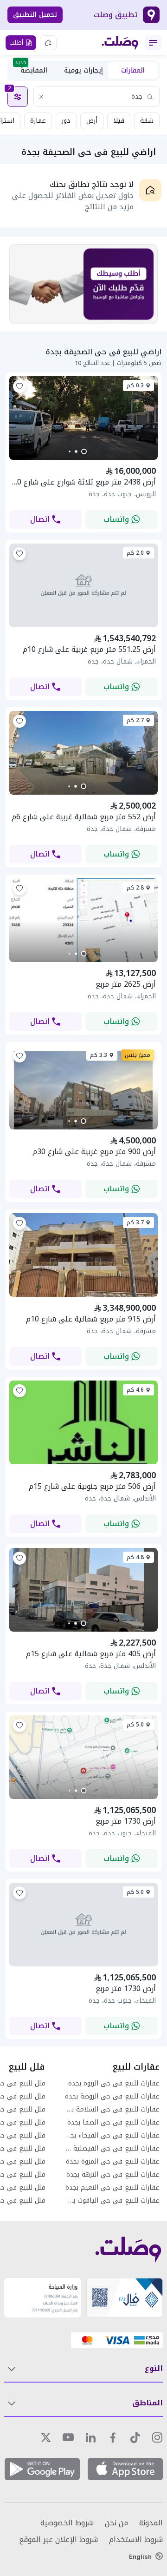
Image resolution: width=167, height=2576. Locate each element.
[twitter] (46, 2437)
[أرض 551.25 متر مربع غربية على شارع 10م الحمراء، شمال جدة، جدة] (83, 586)
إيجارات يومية (83, 70)
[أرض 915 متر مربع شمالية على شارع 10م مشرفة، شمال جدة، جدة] (83, 1294)
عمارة (38, 121)
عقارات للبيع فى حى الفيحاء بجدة (112, 2136)
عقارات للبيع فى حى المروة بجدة (113, 2162)
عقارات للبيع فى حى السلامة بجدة (112, 2110)
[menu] (153, 43)
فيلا (119, 121)
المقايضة (31, 70)
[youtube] (68, 2437)
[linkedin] (90, 2437)
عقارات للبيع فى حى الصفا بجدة (113, 2123)
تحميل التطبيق (35, 15)
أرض (92, 121)
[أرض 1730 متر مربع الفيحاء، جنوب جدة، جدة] (83, 1925)
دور (66, 121)
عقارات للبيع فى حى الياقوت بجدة (112, 2201)
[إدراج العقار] (48, 43)
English (140, 2556)
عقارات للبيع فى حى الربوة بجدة (114, 2084)
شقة (147, 121)
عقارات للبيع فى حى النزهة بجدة (113, 2175)
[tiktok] (135, 2437)
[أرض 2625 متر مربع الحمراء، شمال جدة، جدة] (83, 959)
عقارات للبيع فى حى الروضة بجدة (112, 2097)
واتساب (116, 519)
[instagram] (157, 2437)
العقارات (133, 70)
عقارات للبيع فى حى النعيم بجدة (112, 2188)
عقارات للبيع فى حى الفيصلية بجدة (112, 2149)
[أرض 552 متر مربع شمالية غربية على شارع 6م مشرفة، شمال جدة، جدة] (83, 792)
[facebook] (113, 2437)
